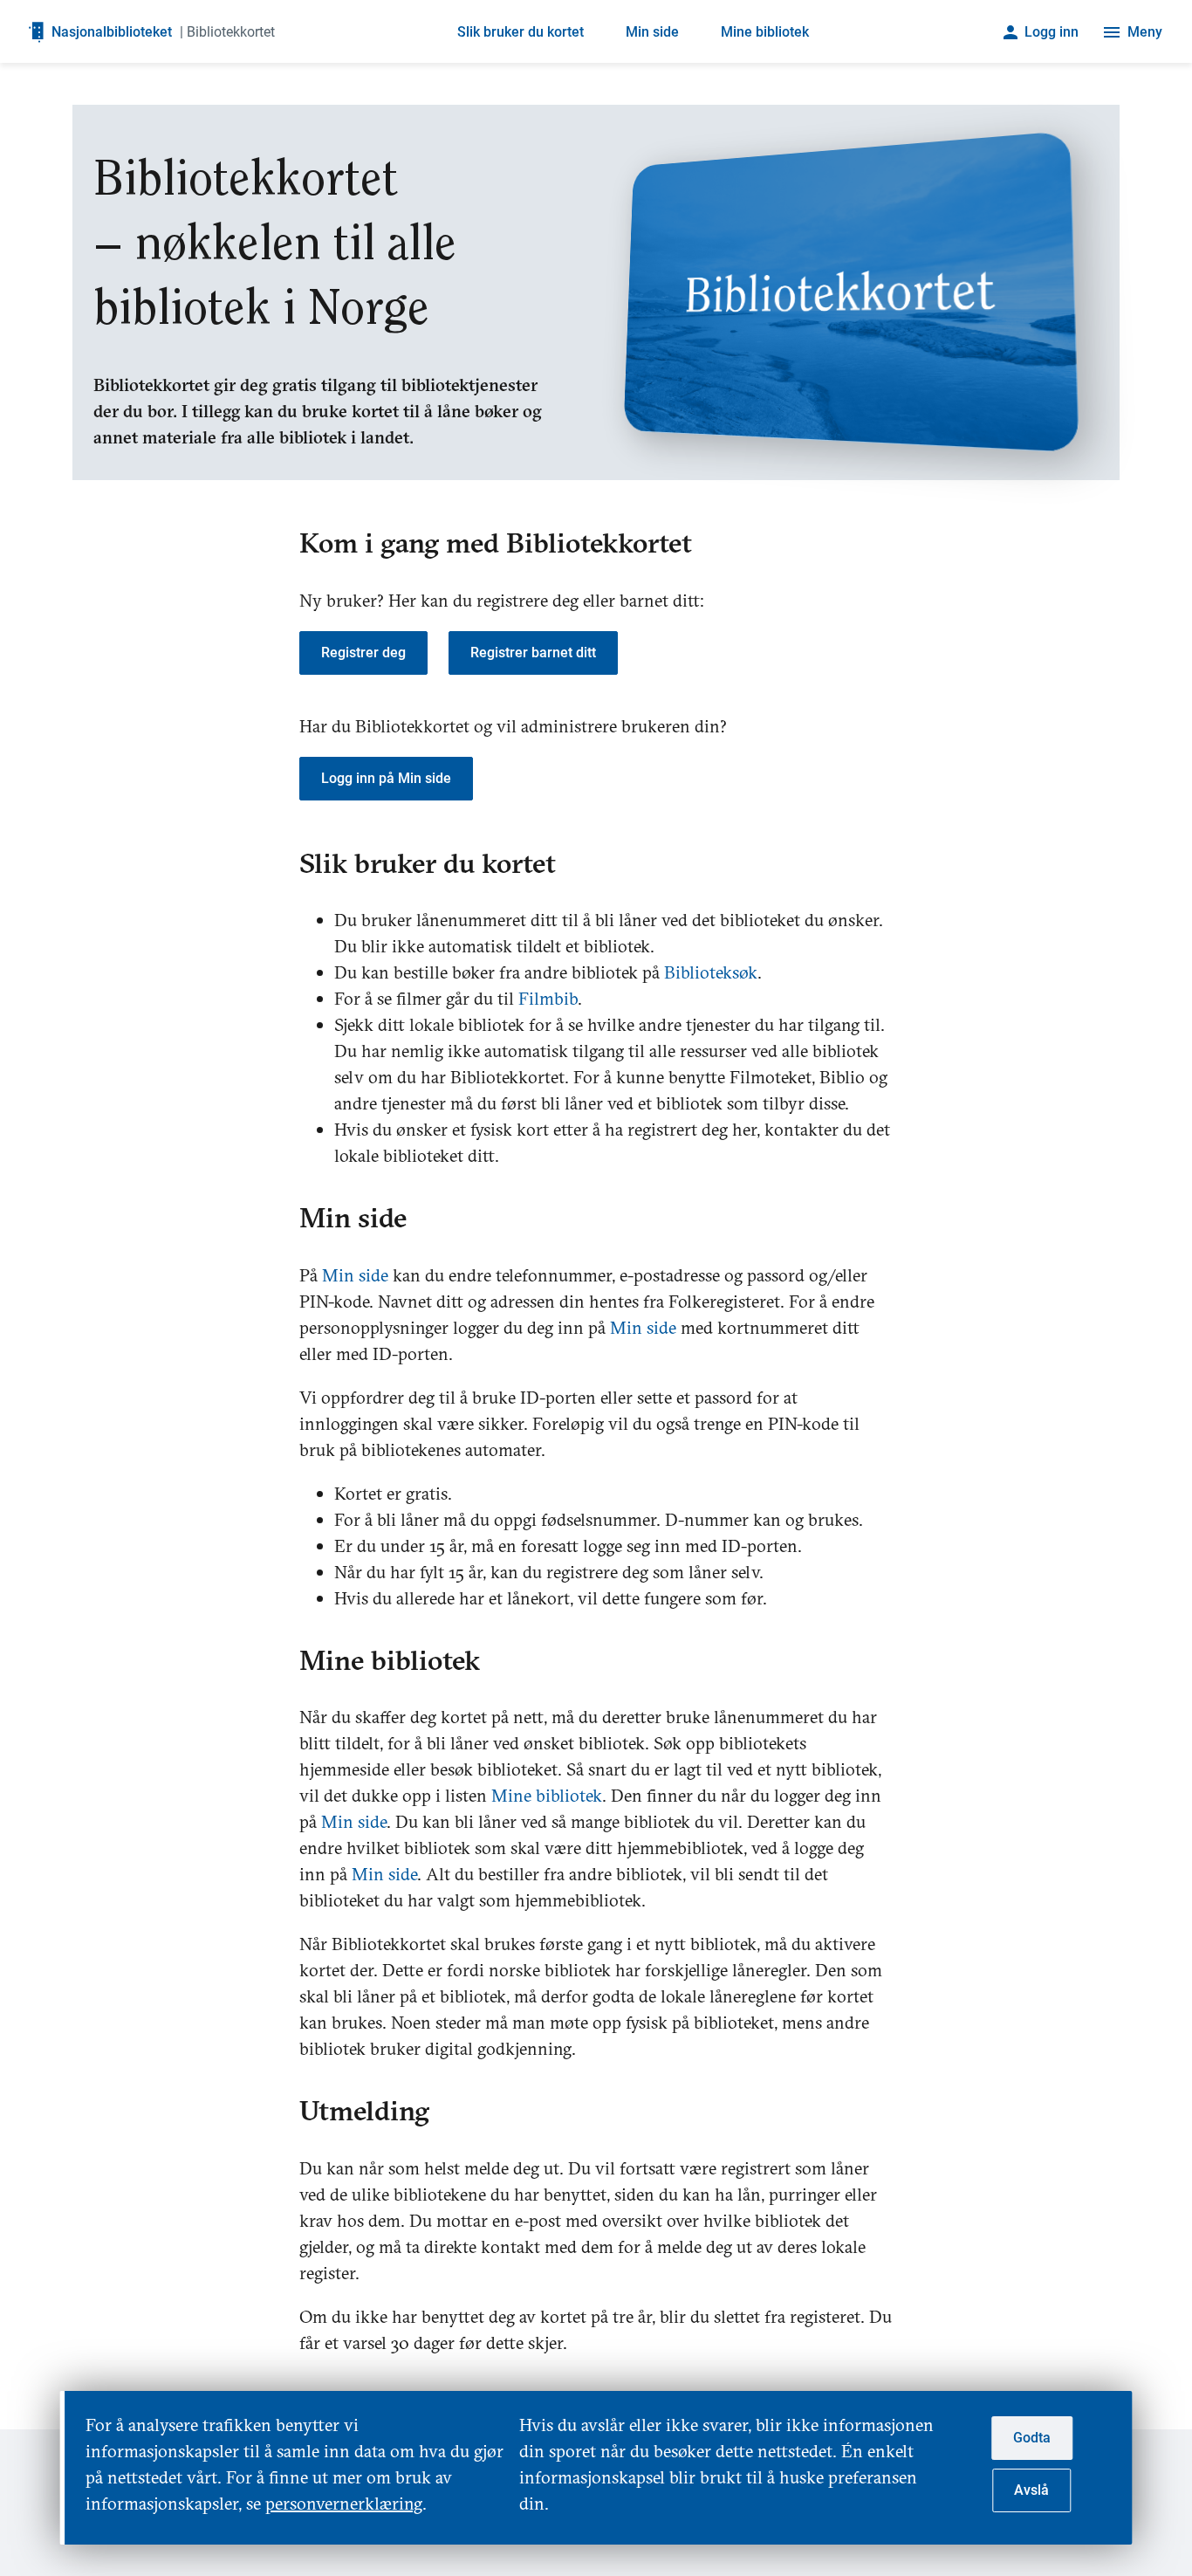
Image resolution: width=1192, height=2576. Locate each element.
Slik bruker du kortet (521, 32)
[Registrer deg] (374, 685)
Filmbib (548, 998)
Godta (1032, 2438)
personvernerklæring (344, 2503)
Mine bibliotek (765, 32)
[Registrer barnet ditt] (544, 685)
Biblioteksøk (711, 972)
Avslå (1031, 2490)
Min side (652, 32)
